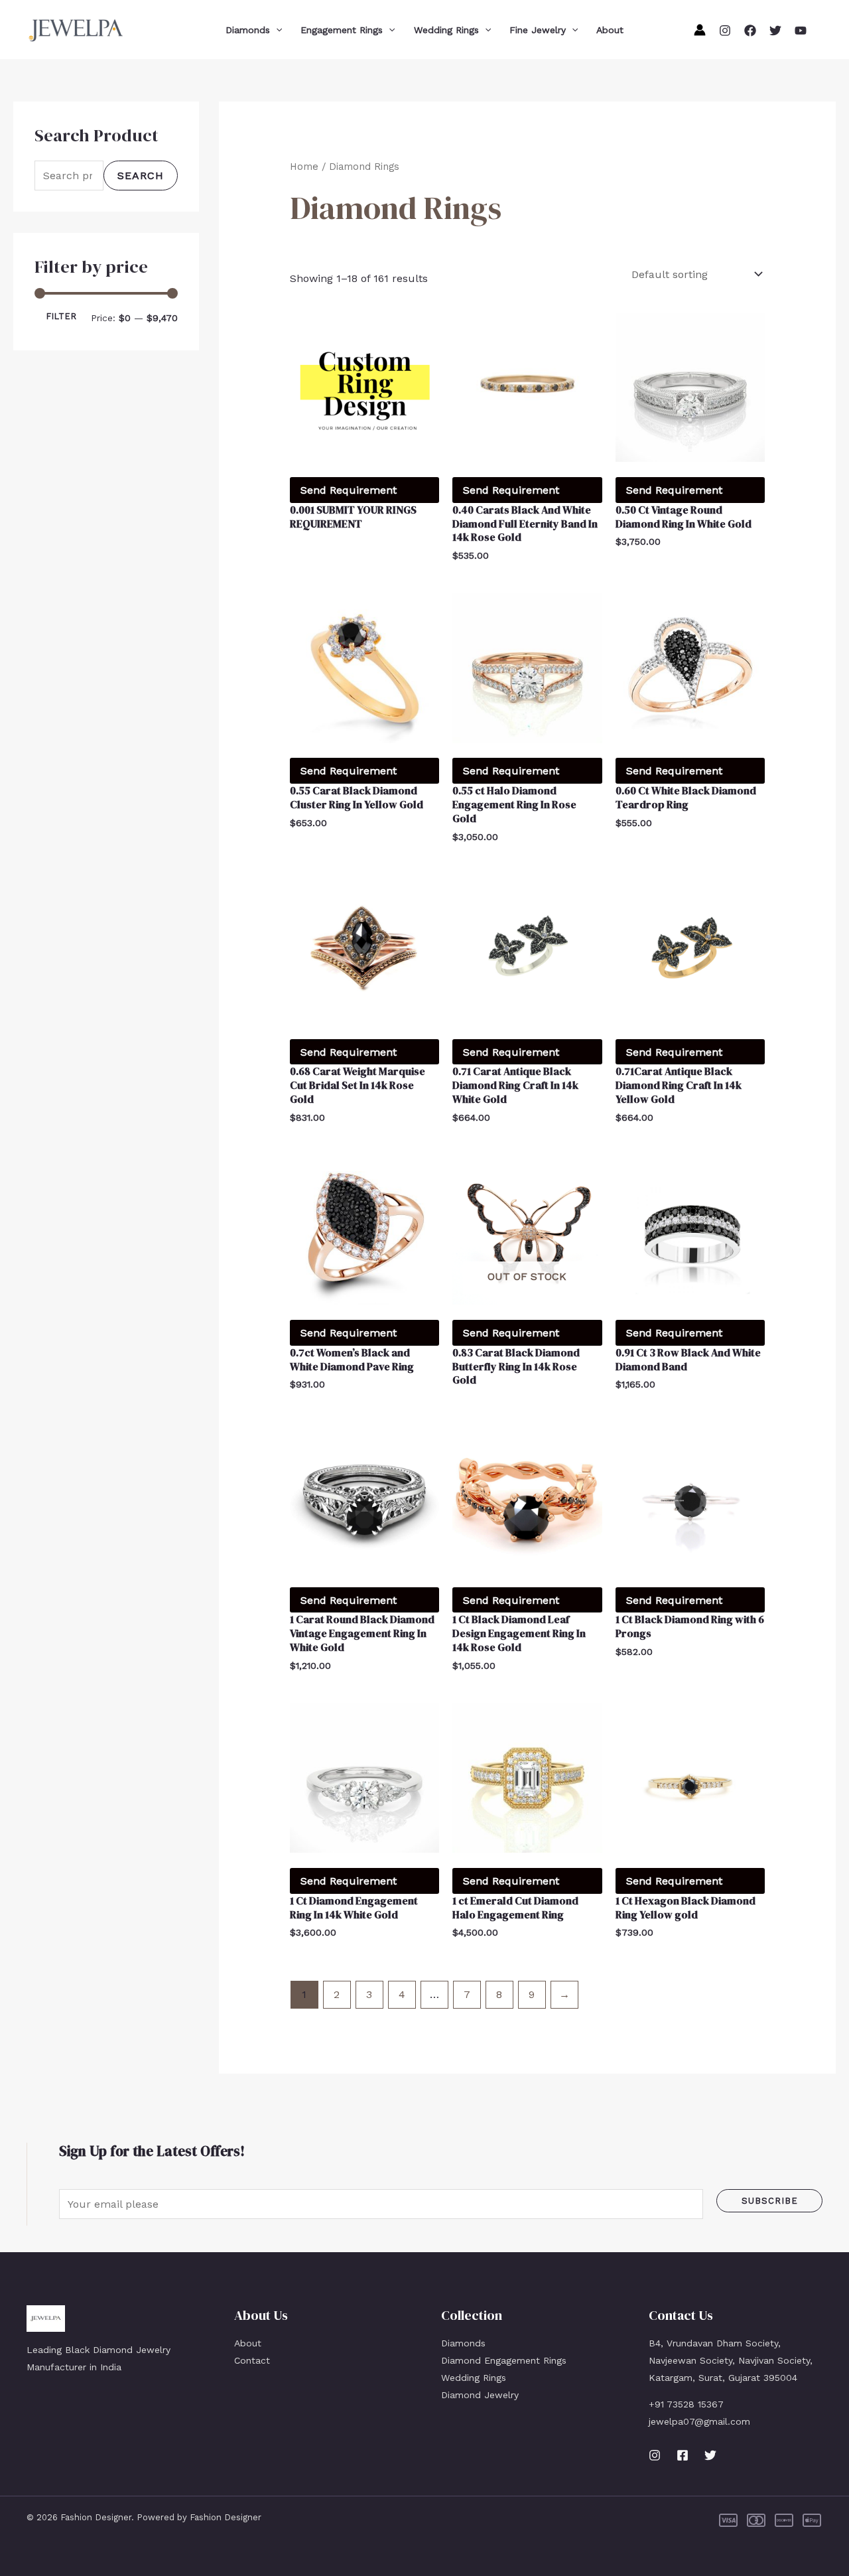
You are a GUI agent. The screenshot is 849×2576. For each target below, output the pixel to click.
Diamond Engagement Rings (504, 2360)
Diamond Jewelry (480, 2395)
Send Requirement (349, 490)
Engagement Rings (342, 30)
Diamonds (248, 30)
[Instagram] (725, 31)
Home (304, 167)
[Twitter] (775, 31)
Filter (62, 316)
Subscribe (770, 2201)
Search (141, 176)
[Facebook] (750, 31)
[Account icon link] (700, 30)
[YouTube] (801, 31)
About (610, 30)
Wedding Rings (446, 30)
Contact (252, 2360)
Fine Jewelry (538, 30)
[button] (276, 30)
